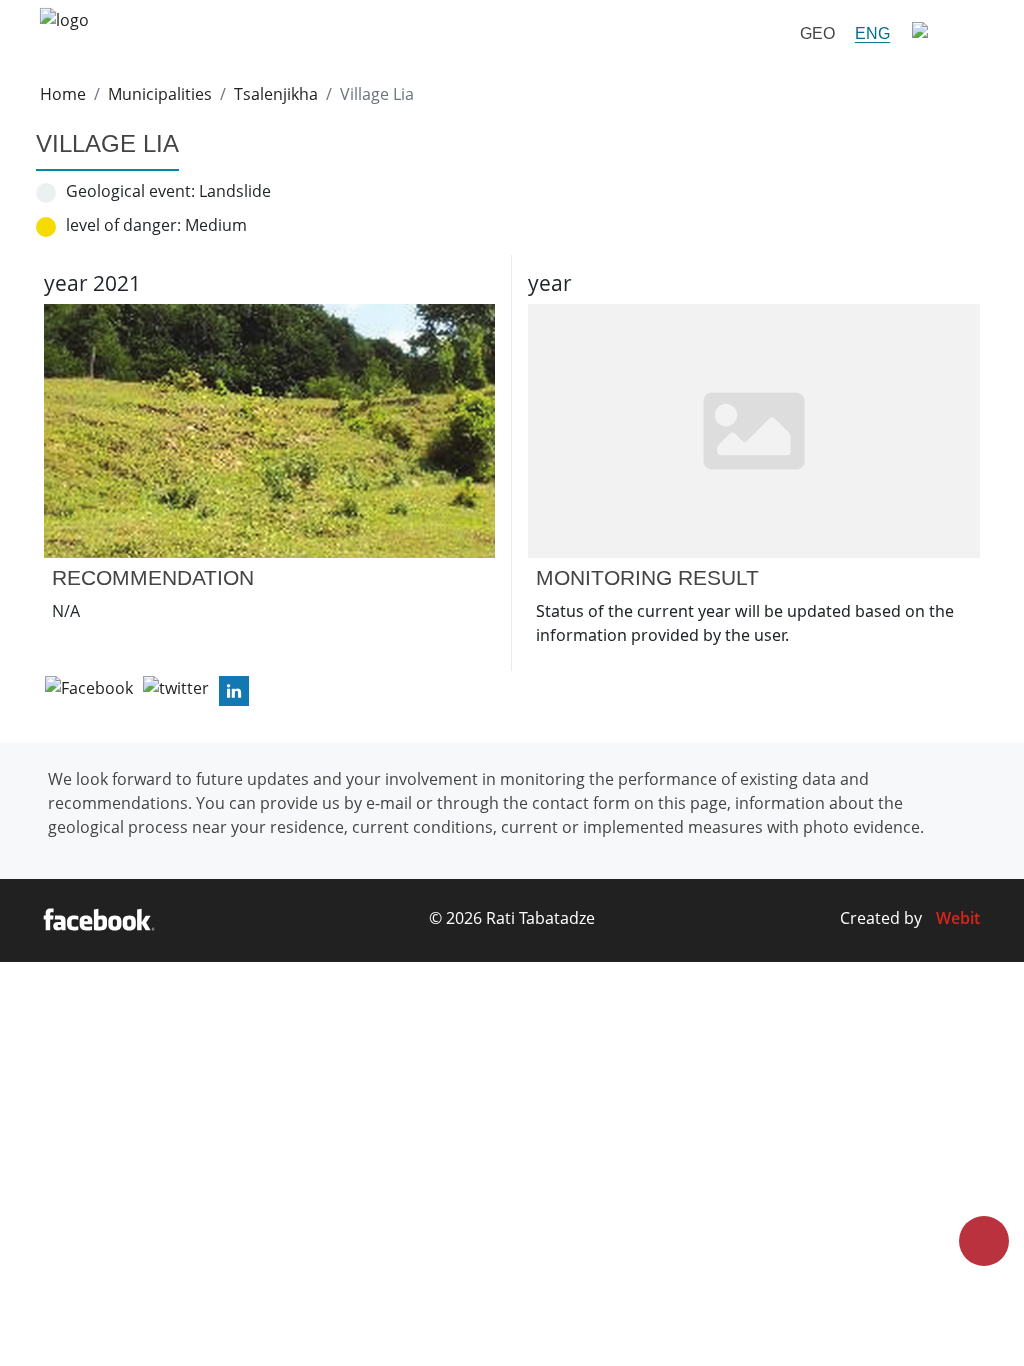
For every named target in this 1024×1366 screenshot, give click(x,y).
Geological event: (130, 191)
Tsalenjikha (276, 94)
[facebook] (98, 921)
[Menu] (942, 33)
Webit (958, 918)
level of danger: (123, 225)
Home (63, 94)
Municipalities (160, 94)
